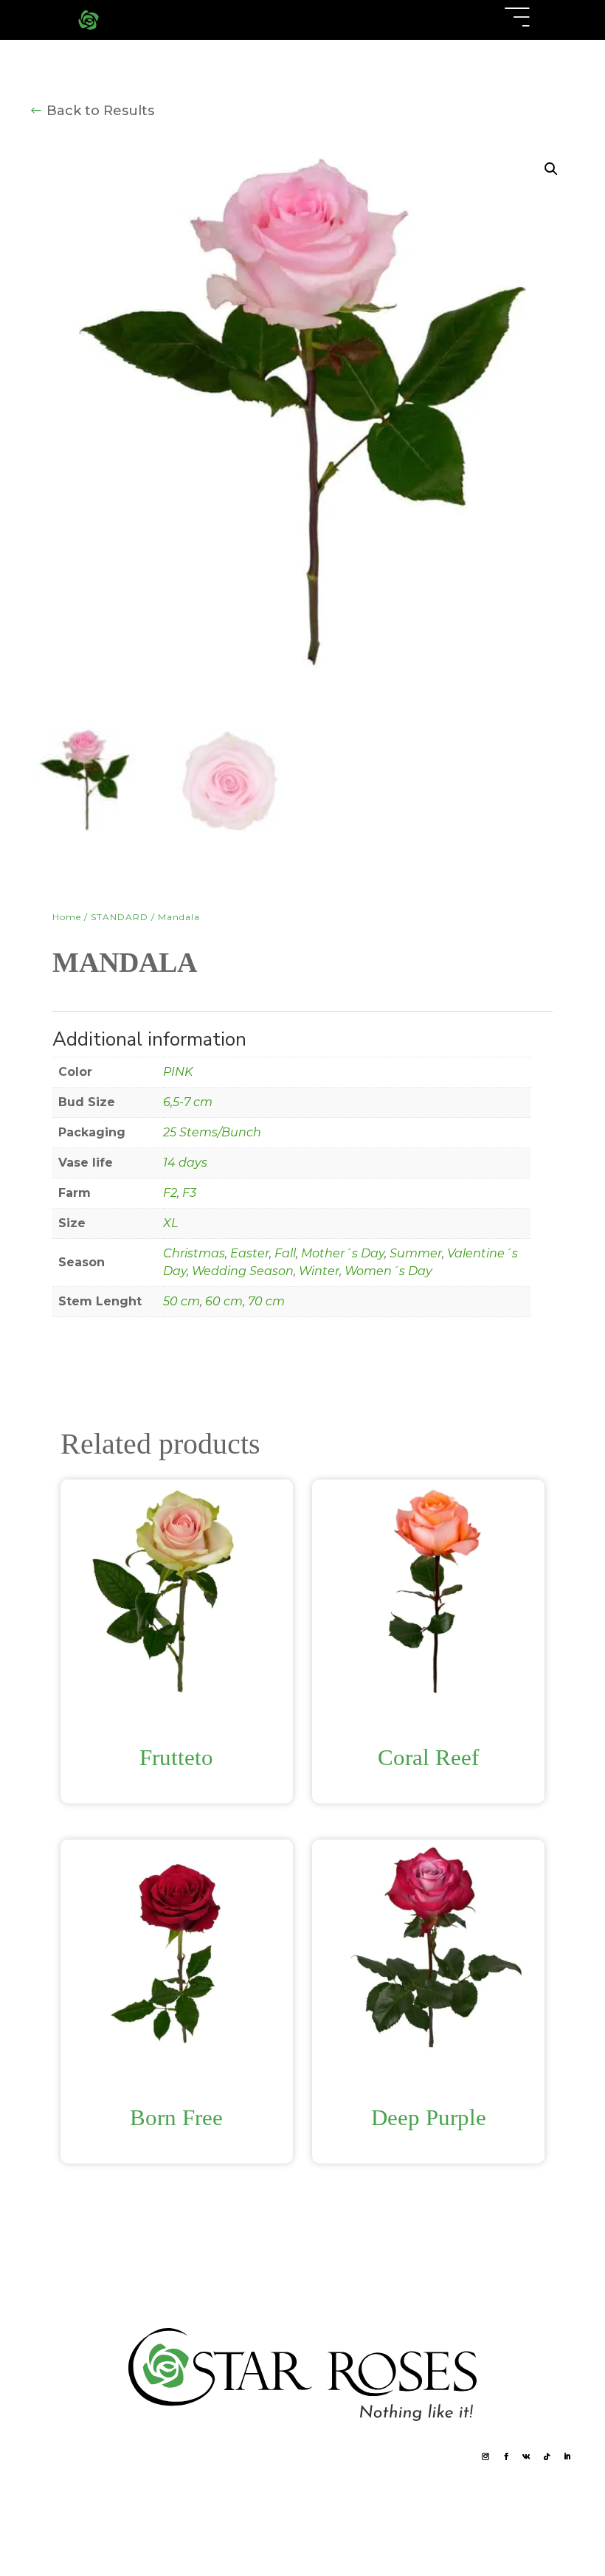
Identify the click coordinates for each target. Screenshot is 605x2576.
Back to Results (100, 111)
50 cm (181, 1301)
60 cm (224, 1301)
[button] (551, 169)
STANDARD (120, 917)
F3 (189, 1193)
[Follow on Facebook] (506, 2457)
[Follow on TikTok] (547, 2457)
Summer (416, 1253)
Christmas (194, 1253)
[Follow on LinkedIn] (567, 2457)
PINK (178, 1072)
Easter (250, 1253)
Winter (319, 1271)
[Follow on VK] (527, 2457)
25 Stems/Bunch (212, 1132)
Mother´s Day (343, 1253)
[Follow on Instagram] (486, 2457)
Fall (285, 1253)
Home (67, 917)
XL (170, 1223)
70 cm (266, 1301)
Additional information (75, 1009)
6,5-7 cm (188, 1102)
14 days (185, 1163)
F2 (170, 1193)
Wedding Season (243, 1271)
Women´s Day (388, 1271)
